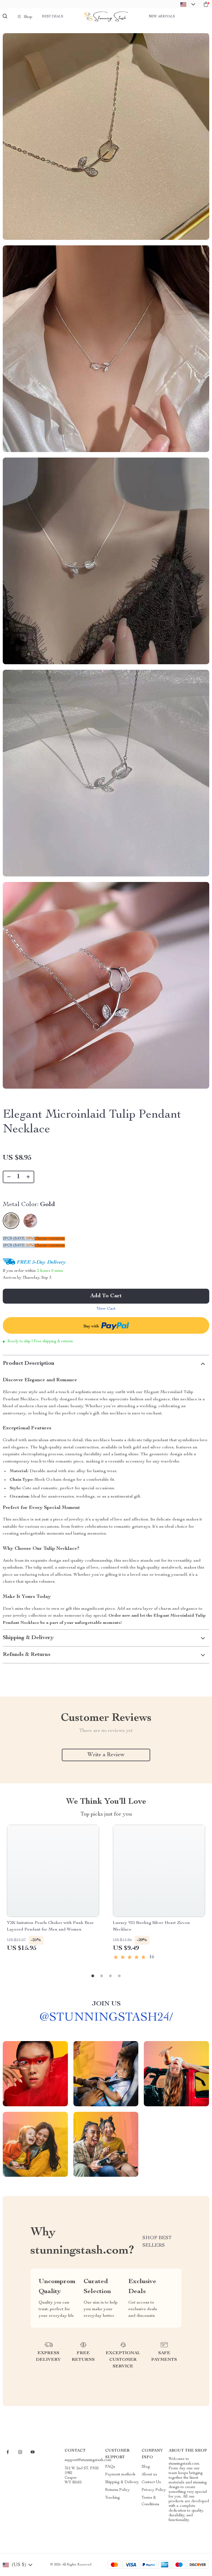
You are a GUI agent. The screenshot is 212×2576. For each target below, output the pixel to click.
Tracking (112, 2498)
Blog (146, 2467)
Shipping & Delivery (122, 2482)
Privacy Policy (154, 2490)
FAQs (110, 2467)
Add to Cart (106, 1296)
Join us (106, 2004)
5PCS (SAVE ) (19, 1246)
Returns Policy (117, 2490)
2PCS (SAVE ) (19, 1239)
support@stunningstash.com (88, 2460)
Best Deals (53, 17)
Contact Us (151, 2482)
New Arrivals (162, 17)
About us (149, 2475)
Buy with (92, 1327)
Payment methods (120, 2475)
